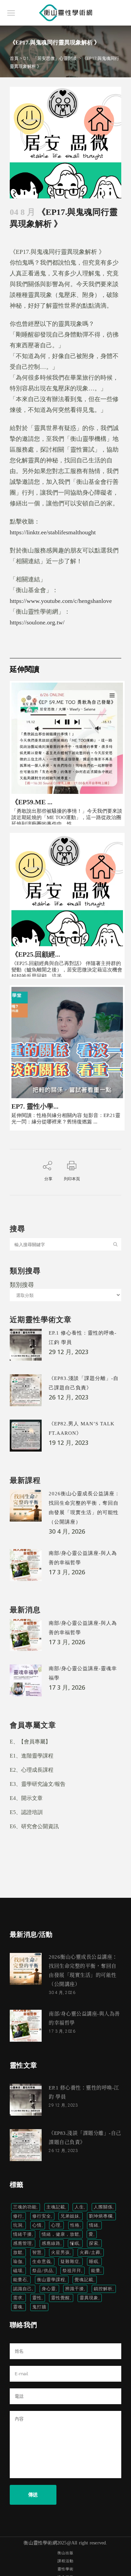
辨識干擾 (75, 2289)
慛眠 (75, 2243)
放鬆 (18, 2252)
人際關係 (103, 2207)
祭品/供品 (43, 2271)
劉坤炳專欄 (101, 2216)
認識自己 (23, 2289)
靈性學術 (65, 2569)
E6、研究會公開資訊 (34, 1826)
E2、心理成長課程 (32, 1770)
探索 (94, 2243)
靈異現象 (89, 2298)
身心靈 (49, 2289)
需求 (18, 2298)
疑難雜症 (70, 2261)
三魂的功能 (25, 2207)
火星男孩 (60, 2252)
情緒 (94, 2225)
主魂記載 (56, 2207)
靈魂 (18, 2307)
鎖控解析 (103, 2289)
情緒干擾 (23, 2234)
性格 (75, 2225)
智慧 (37, 2252)
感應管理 (23, 2243)
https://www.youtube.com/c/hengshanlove (61, 601)
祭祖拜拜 (72, 2271)
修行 (18, 2216)
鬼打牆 (39, 2307)
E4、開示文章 (26, 1798)
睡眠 (94, 2261)
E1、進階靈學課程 (32, 1756)
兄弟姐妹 (70, 2216)
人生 (79, 2207)
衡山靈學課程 (51, 2280)
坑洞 (18, 2225)
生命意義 (42, 2261)
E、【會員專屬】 (30, 1742)
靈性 (37, 2298)
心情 (37, 2225)
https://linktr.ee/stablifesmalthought (53, 532)
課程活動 (65, 2561)
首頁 (14, 58)
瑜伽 (18, 2261)
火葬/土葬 (90, 2252)
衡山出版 (65, 2553)
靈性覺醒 (60, 2298)
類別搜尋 (22, 1284)
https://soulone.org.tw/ (37, 622)
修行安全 (42, 2216)
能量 (96, 2271)
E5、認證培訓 (26, 1812)
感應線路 (51, 2243)
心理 (56, 2225)
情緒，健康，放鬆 (60, 2234)
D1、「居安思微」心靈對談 (50, 58)
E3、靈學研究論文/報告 (38, 1784)
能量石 (20, 2280)
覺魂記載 (84, 2280)
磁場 (18, 2271)
